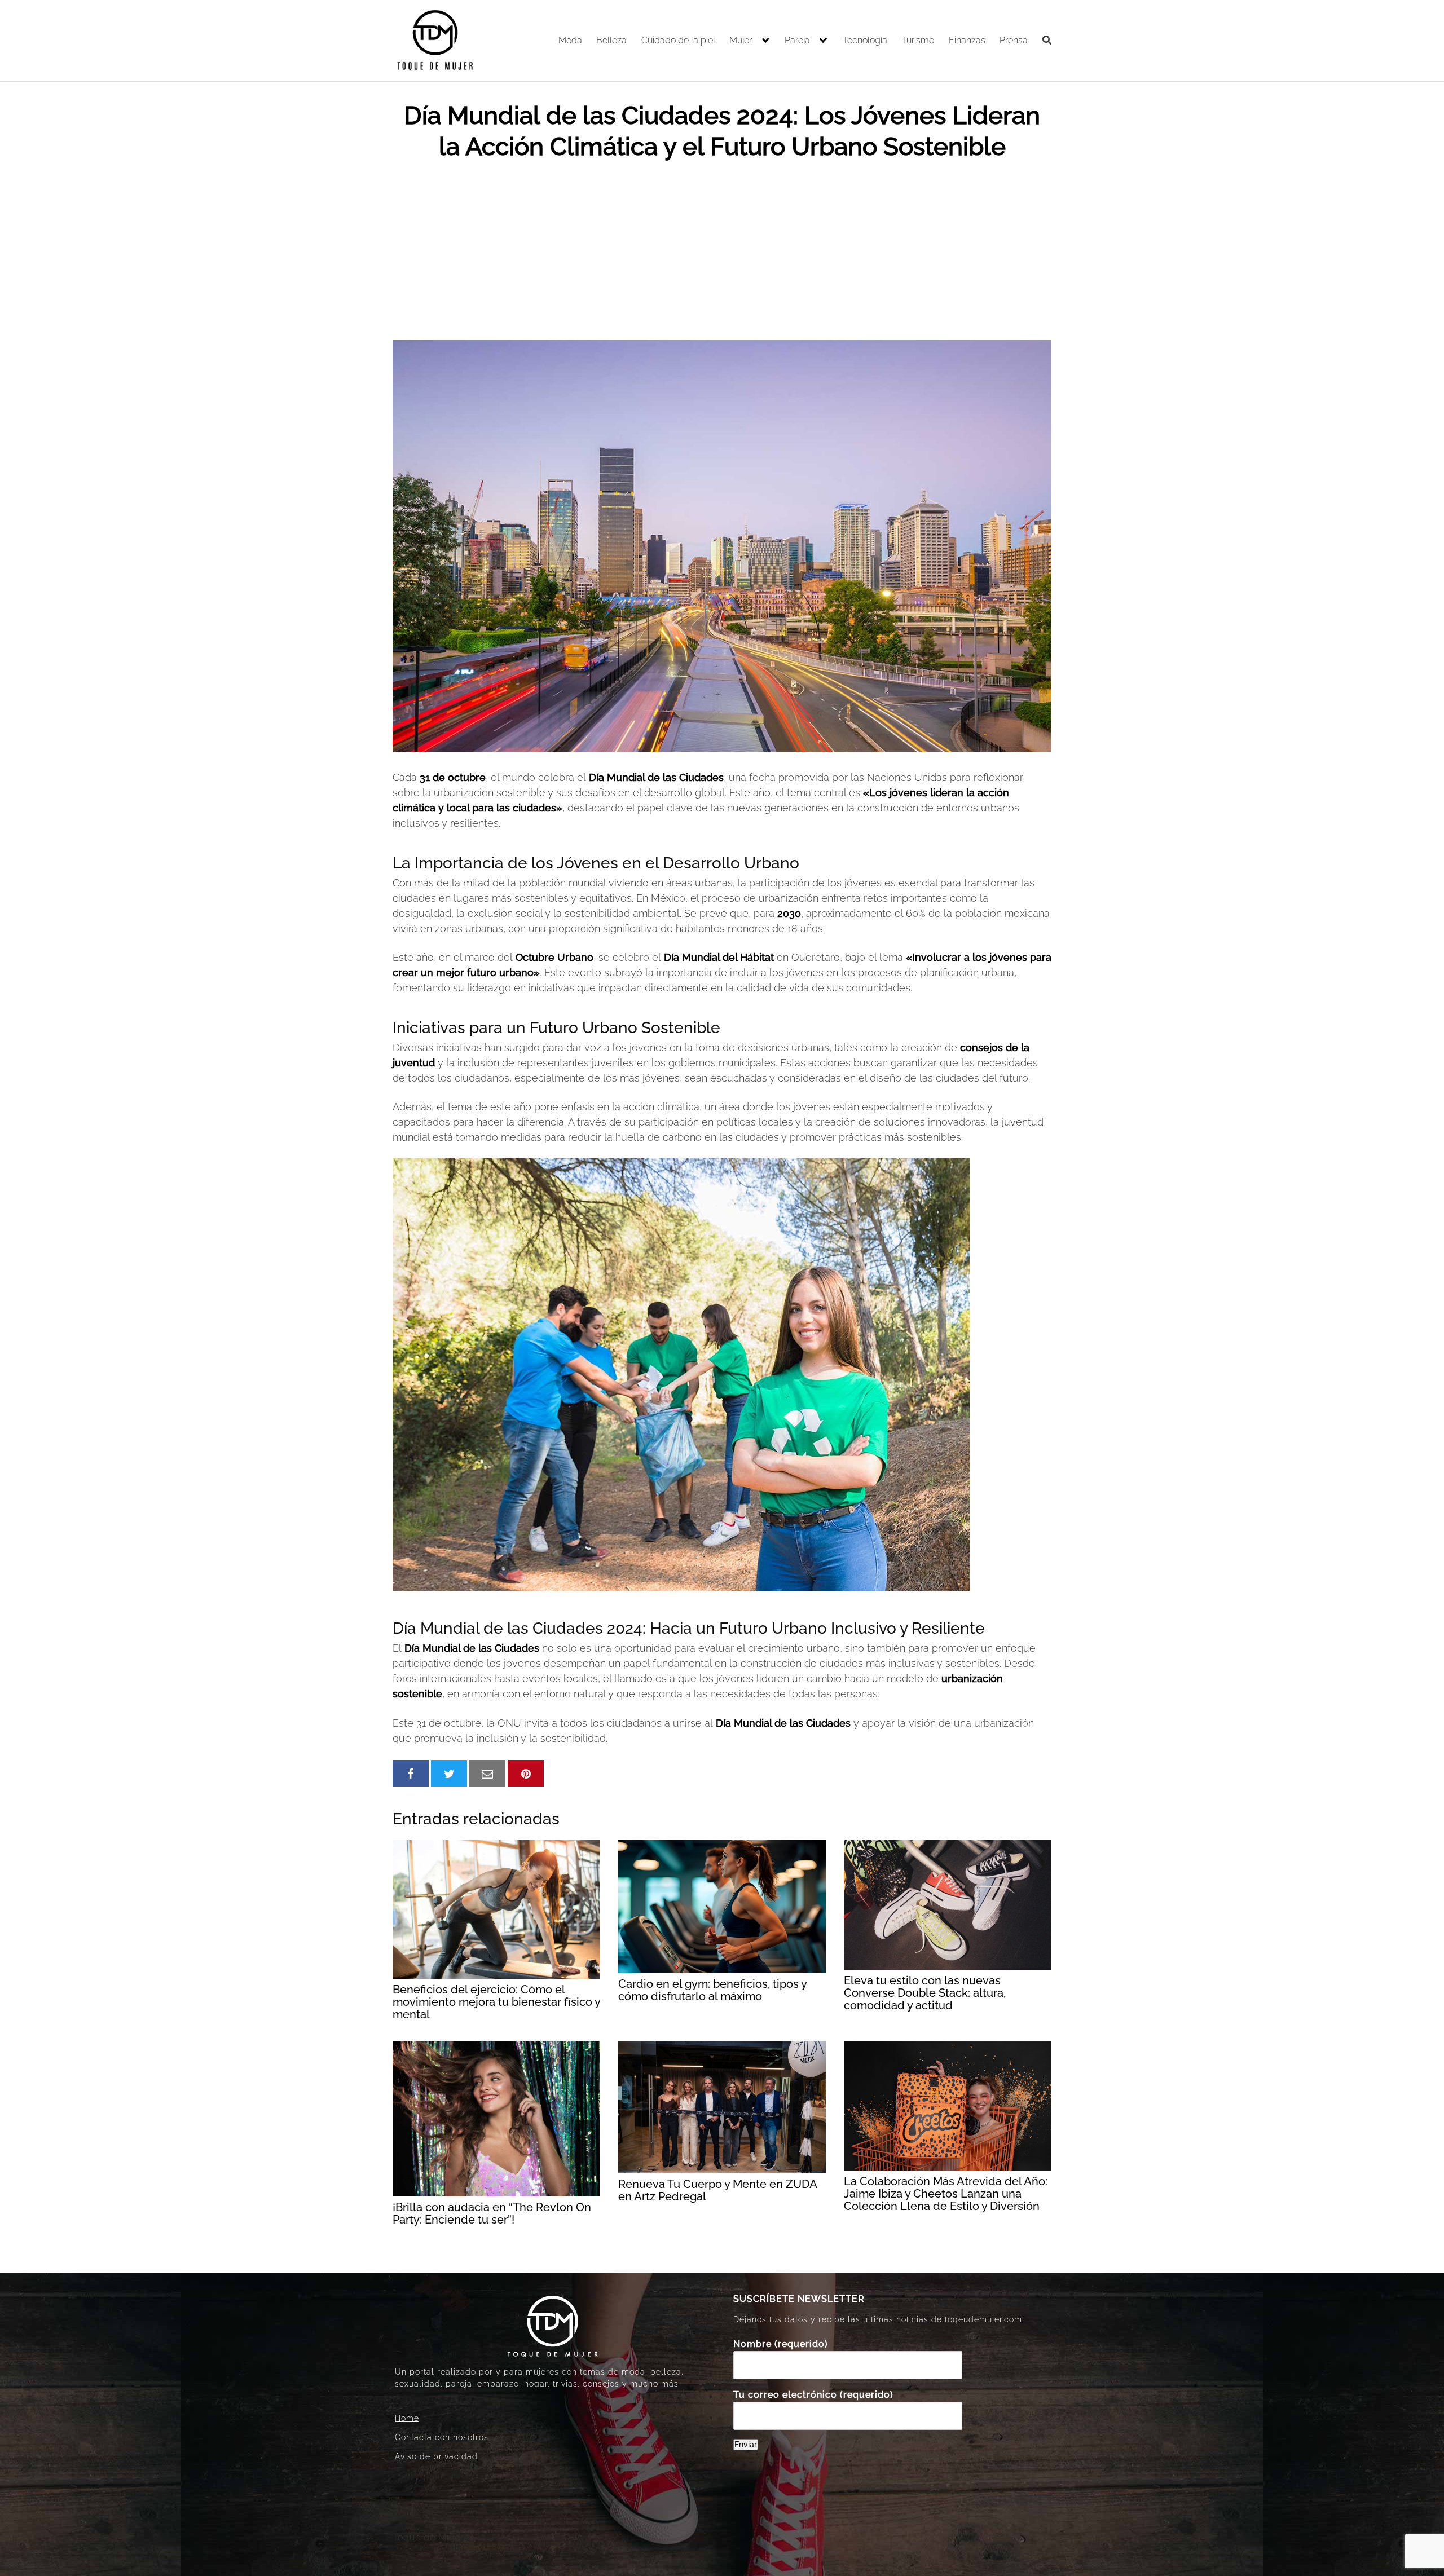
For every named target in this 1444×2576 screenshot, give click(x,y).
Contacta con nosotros (442, 2437)
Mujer (741, 40)
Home (407, 2418)
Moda (570, 40)
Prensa (1014, 40)
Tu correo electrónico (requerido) (813, 2395)
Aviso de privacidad (436, 2456)
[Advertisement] (722, 255)
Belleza (611, 40)
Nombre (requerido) (781, 2344)
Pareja (797, 40)
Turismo (918, 40)
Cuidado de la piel (678, 40)
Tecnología (865, 40)
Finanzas (967, 40)
